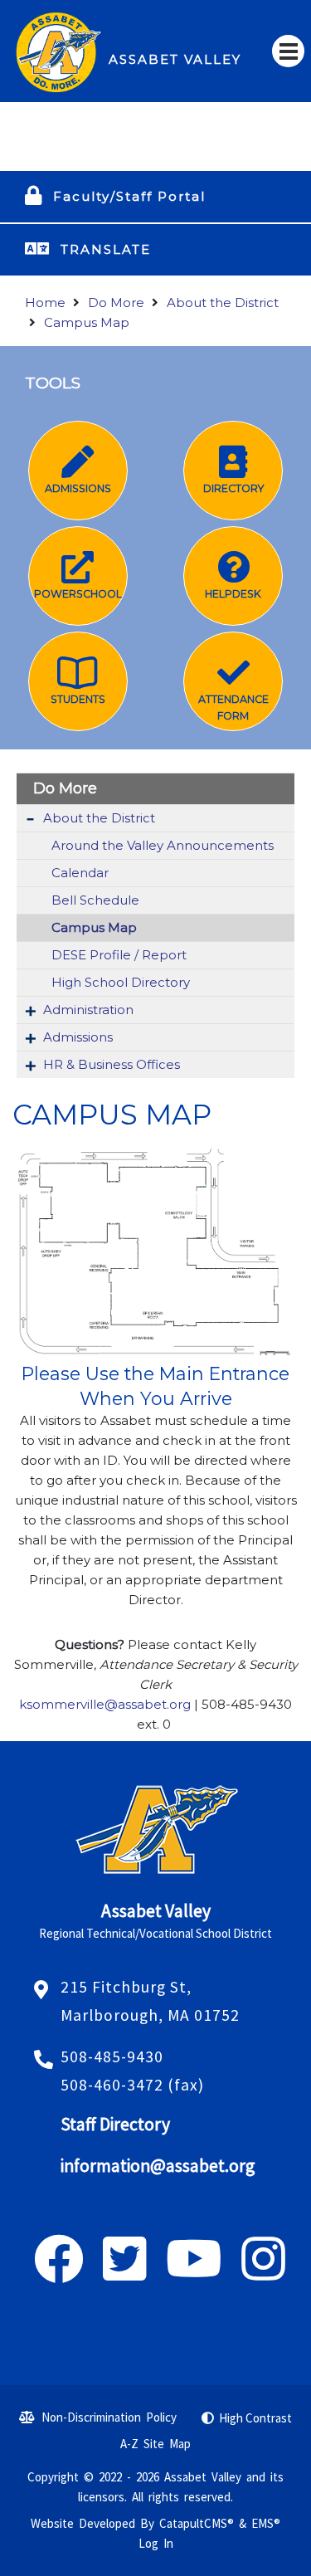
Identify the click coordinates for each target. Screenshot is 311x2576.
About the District (223, 302)
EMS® (266, 2523)
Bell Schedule (95, 900)
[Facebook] (59, 2273)
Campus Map (87, 322)
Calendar (80, 873)
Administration (88, 1010)
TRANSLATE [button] (106, 249)
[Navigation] (288, 51)
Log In (156, 2543)
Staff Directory (115, 2124)
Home (45, 302)
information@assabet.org (158, 2166)
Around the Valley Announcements (163, 845)
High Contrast (255, 2418)
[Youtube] (194, 2273)
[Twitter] (125, 2273)
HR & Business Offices (112, 1064)
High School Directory (121, 982)
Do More (116, 302)
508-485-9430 (112, 2056)
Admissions (78, 1037)
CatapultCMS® (197, 2523)
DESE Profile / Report (119, 955)
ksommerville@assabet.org (105, 1704)
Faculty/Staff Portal (129, 196)
